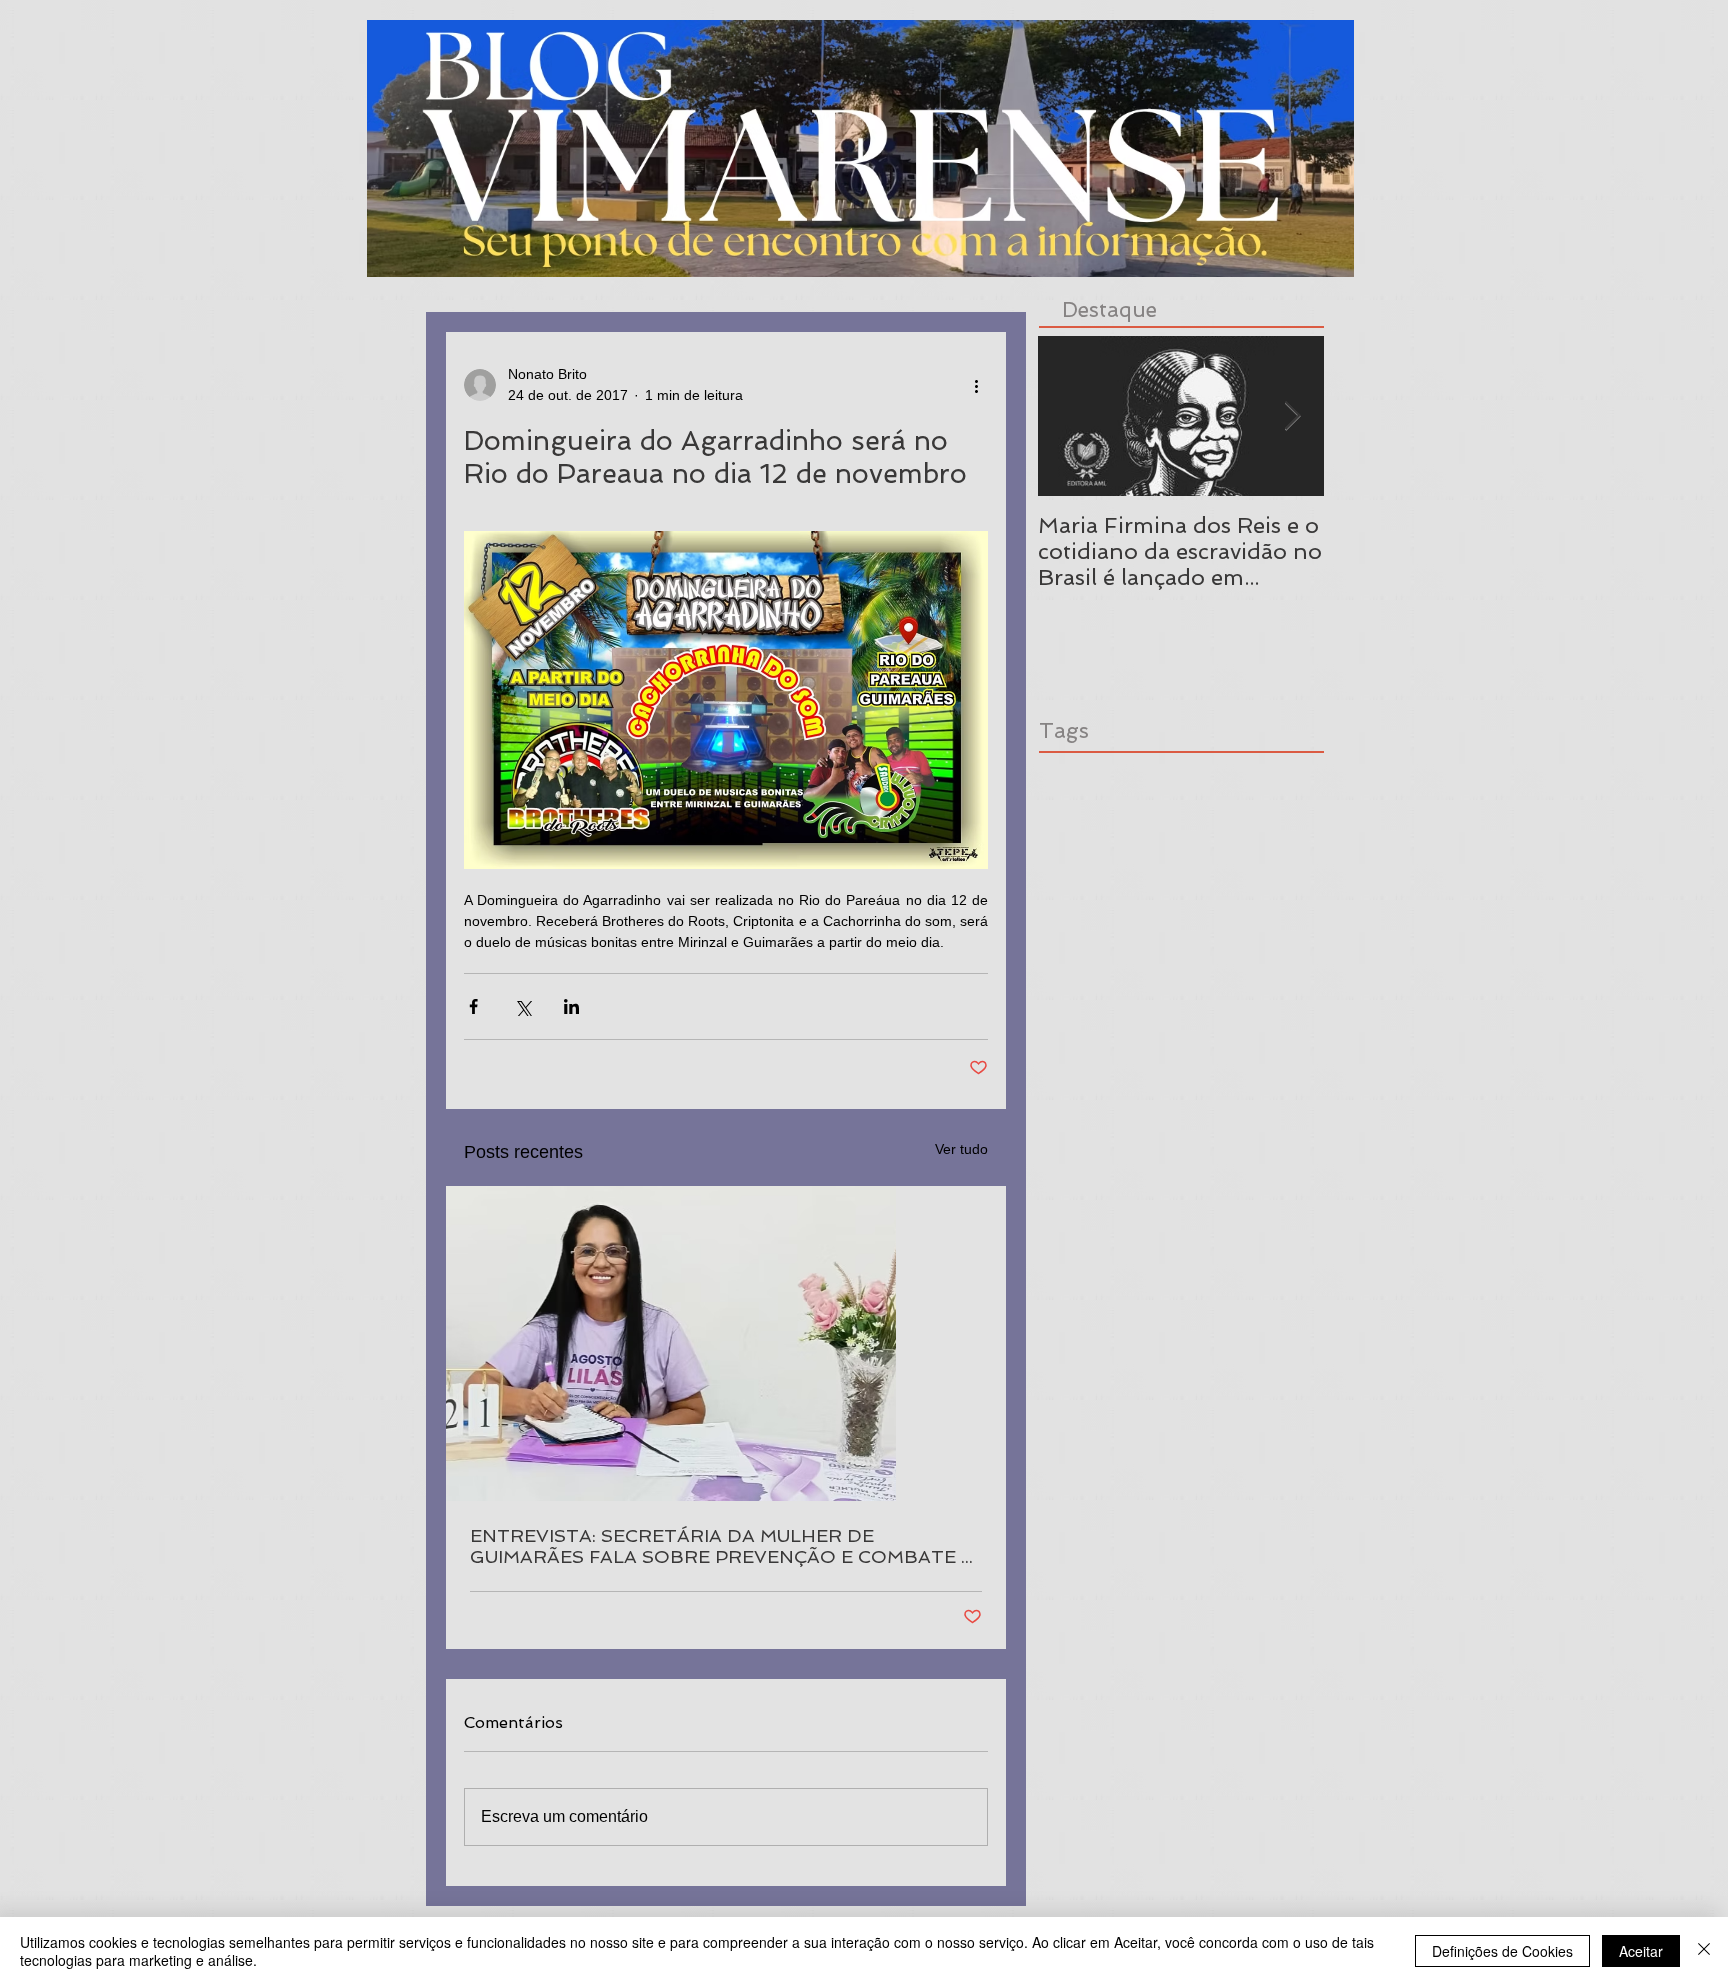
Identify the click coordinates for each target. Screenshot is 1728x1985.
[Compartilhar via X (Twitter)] (522, 1006)
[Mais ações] (976, 385)
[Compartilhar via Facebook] (473, 1006)
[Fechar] (1704, 1951)
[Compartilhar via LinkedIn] (571, 1006)
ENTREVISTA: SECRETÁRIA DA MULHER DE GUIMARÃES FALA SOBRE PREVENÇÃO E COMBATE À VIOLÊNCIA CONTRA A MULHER (722, 1546)
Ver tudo (961, 1149)
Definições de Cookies (1502, 1951)
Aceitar (1641, 1951)
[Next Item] (1292, 416)
